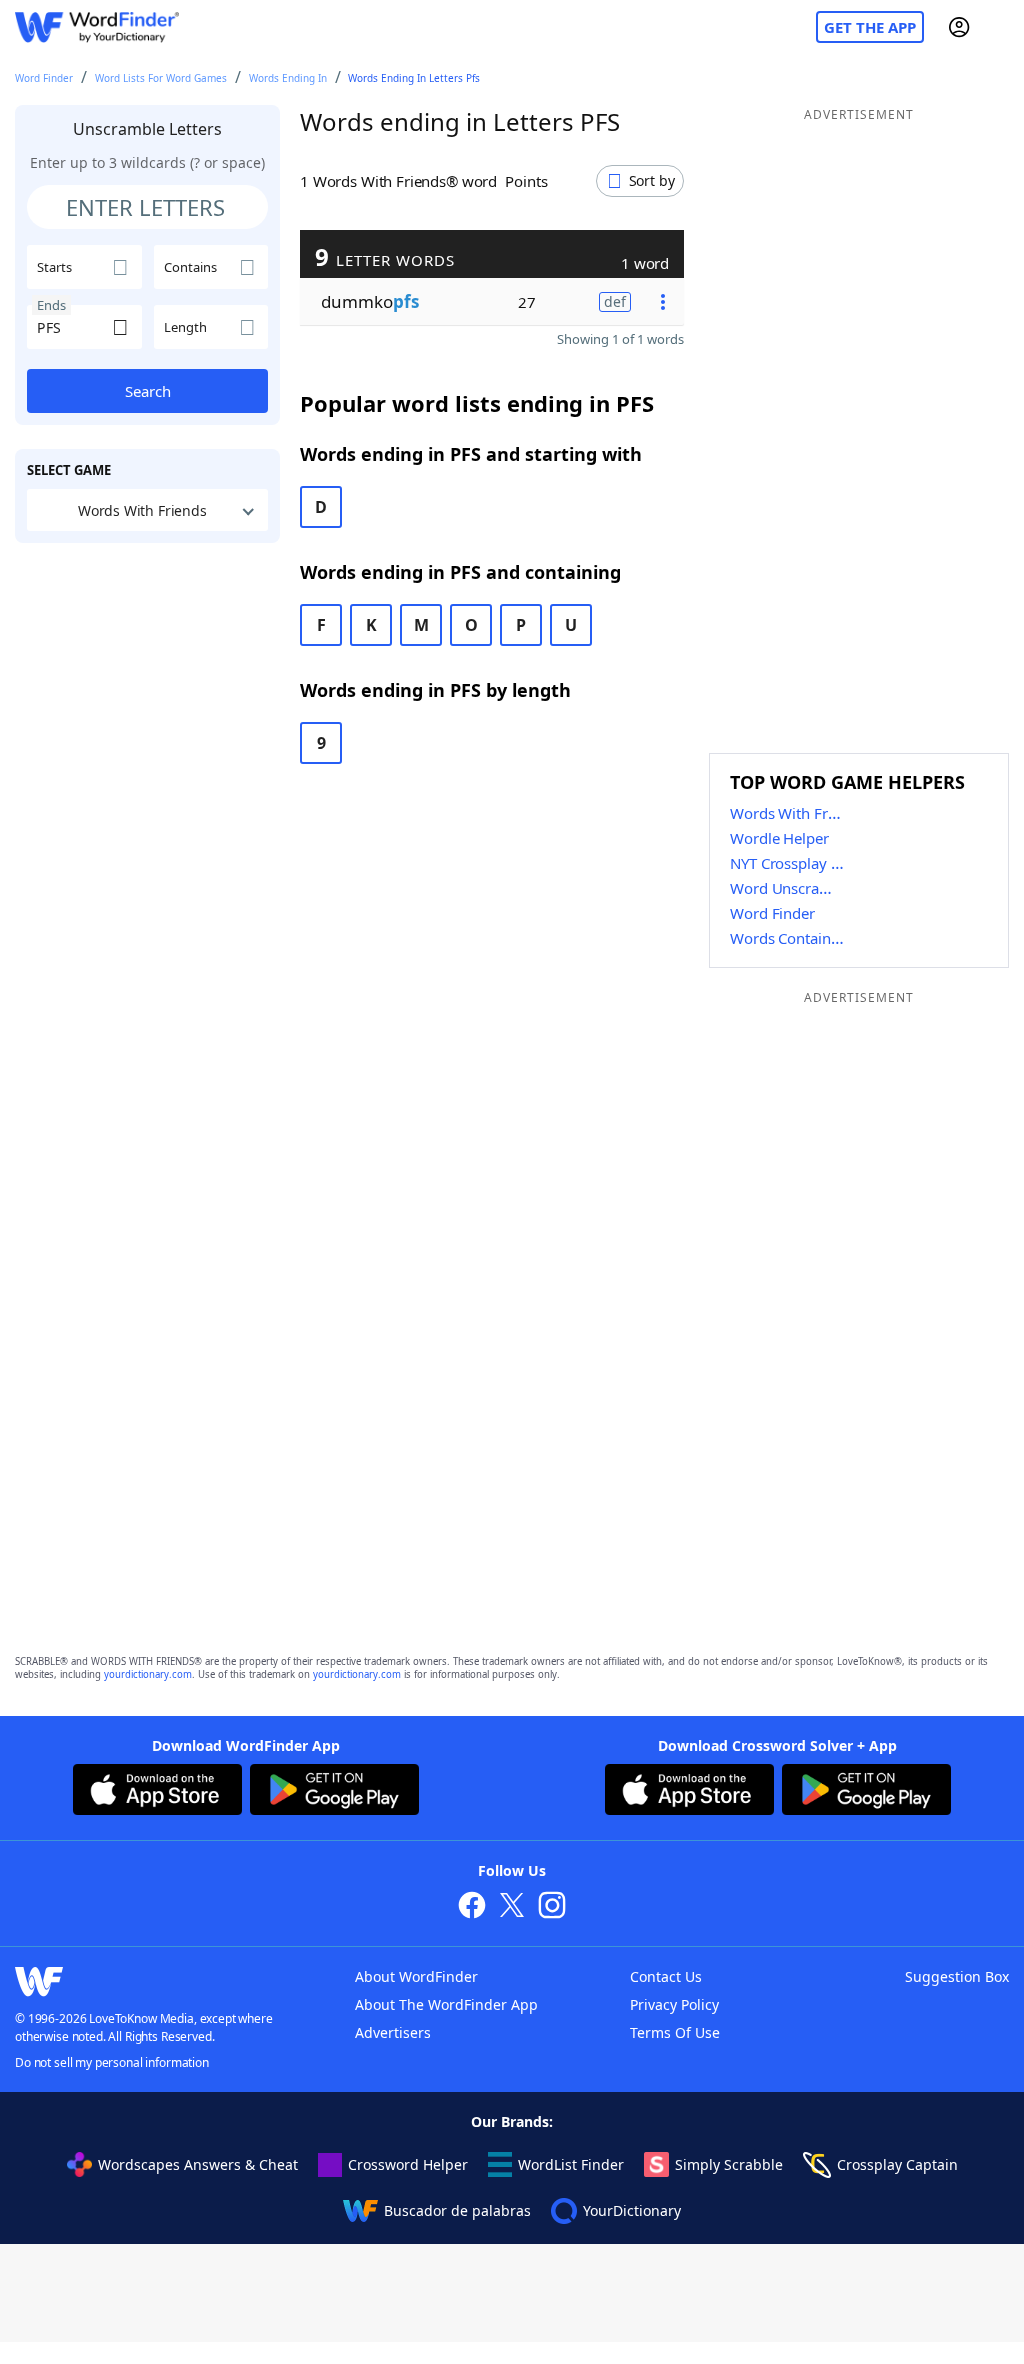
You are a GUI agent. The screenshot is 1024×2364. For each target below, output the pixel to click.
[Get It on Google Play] (334, 1792)
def (615, 301)
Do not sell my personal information (112, 2062)
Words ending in (288, 78)
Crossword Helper (408, 2164)
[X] (512, 1907)
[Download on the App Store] (157, 1792)
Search (148, 391)
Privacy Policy (674, 2004)
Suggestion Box (957, 1976)
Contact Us (666, 1976)
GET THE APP (870, 27)
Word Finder (44, 78)
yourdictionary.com (148, 1674)
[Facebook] (472, 1907)
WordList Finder (571, 2164)
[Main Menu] (1001, 27)
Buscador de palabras (457, 2210)
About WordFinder (416, 1976)
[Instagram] (552, 1907)
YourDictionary (632, 2210)
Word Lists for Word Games (161, 78)
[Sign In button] (959, 27)
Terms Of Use (675, 2032)
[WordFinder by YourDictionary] (97, 27)
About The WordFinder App (446, 2004)
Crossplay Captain (897, 2164)
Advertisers (393, 2032)
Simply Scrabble (729, 2164)
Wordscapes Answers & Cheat (198, 2164)
